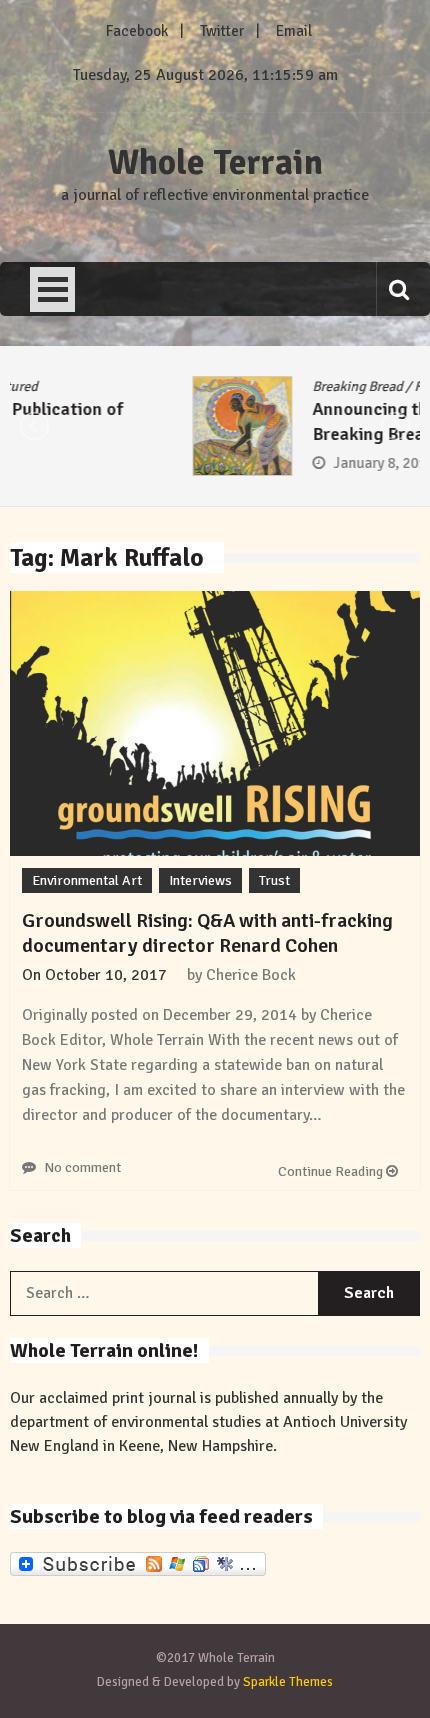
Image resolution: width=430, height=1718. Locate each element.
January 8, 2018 (206, 463)
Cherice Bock (251, 975)
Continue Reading (332, 1171)
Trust (274, 880)
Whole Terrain (215, 163)
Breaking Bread (180, 386)
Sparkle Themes (288, 1682)
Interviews (200, 880)
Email (294, 31)
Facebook (137, 31)
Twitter (222, 31)
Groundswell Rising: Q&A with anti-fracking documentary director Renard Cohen (207, 933)
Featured (263, 386)
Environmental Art (87, 880)
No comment (82, 1167)
